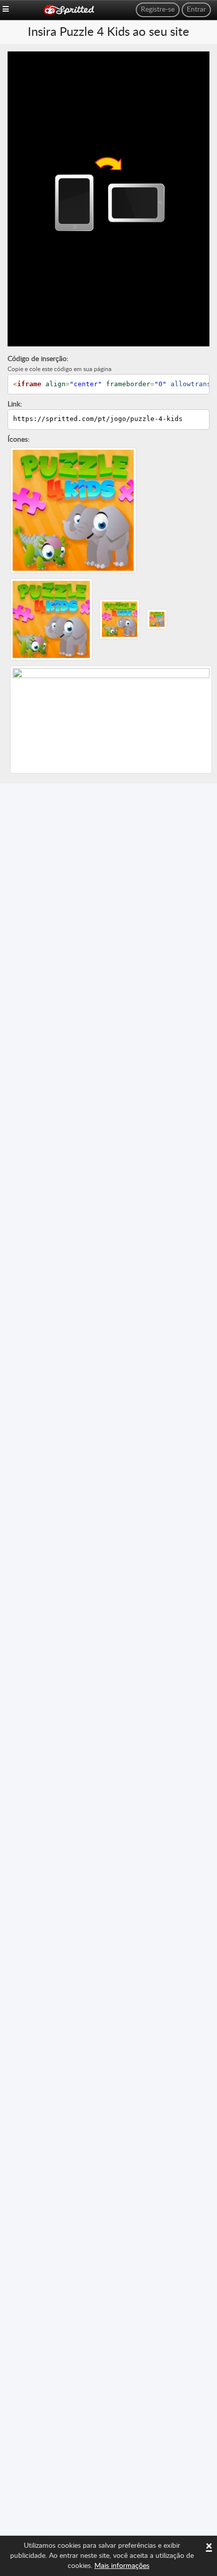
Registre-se (158, 10)
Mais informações (122, 2566)
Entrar (196, 10)
